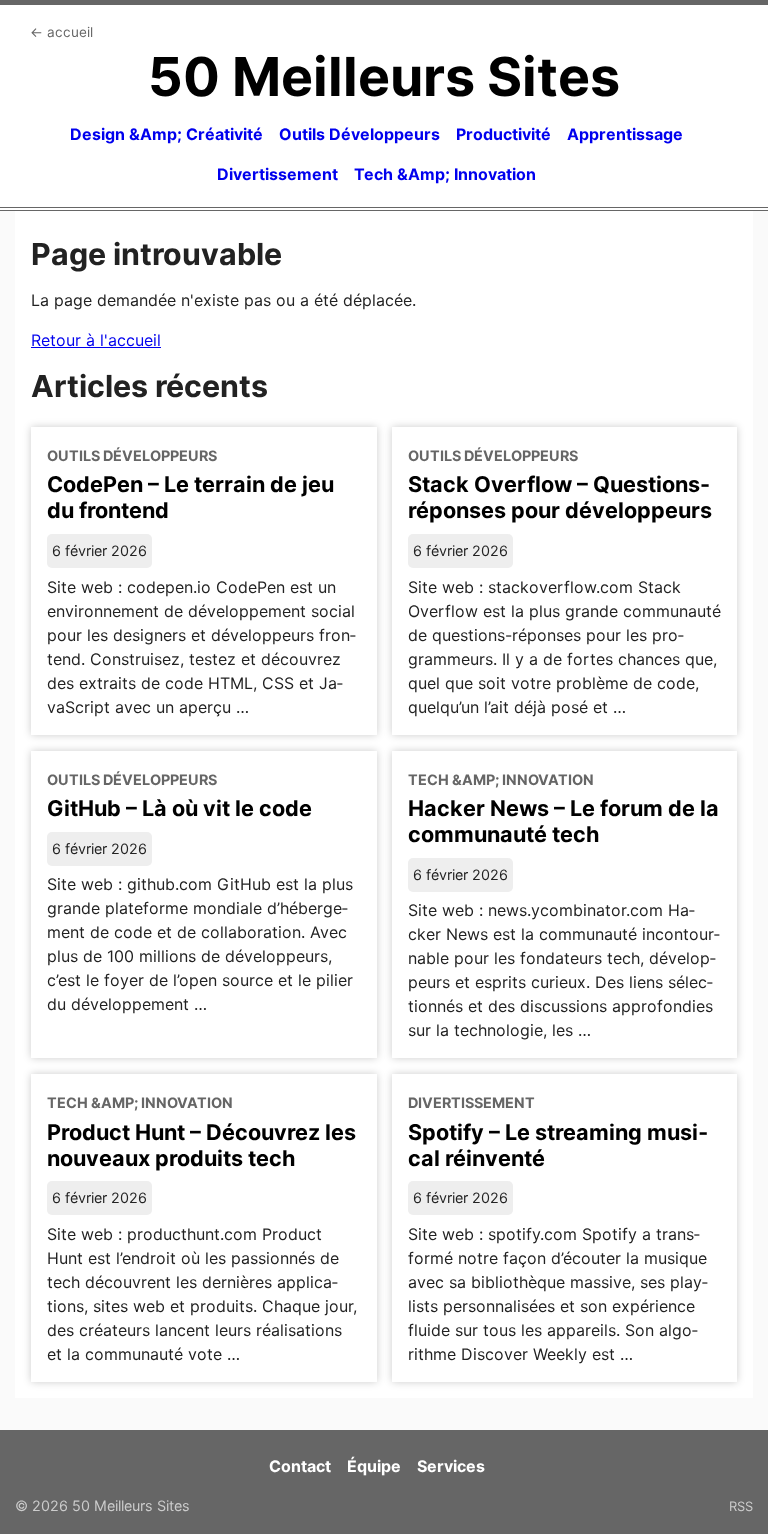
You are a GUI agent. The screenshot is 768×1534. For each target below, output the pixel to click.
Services (451, 1466)
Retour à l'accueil (96, 340)
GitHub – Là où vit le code (179, 808)
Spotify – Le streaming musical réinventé (558, 1145)
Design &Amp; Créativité (166, 134)
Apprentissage (625, 134)
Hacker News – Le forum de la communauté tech (563, 821)
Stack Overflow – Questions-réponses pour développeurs (560, 497)
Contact (300, 1466)
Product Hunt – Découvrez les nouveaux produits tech (201, 1145)
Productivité (503, 134)
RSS (741, 1506)
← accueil (61, 32)
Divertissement (277, 174)
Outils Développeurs (359, 134)
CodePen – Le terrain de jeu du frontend (190, 497)
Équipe (374, 1466)
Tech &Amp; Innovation (445, 174)
